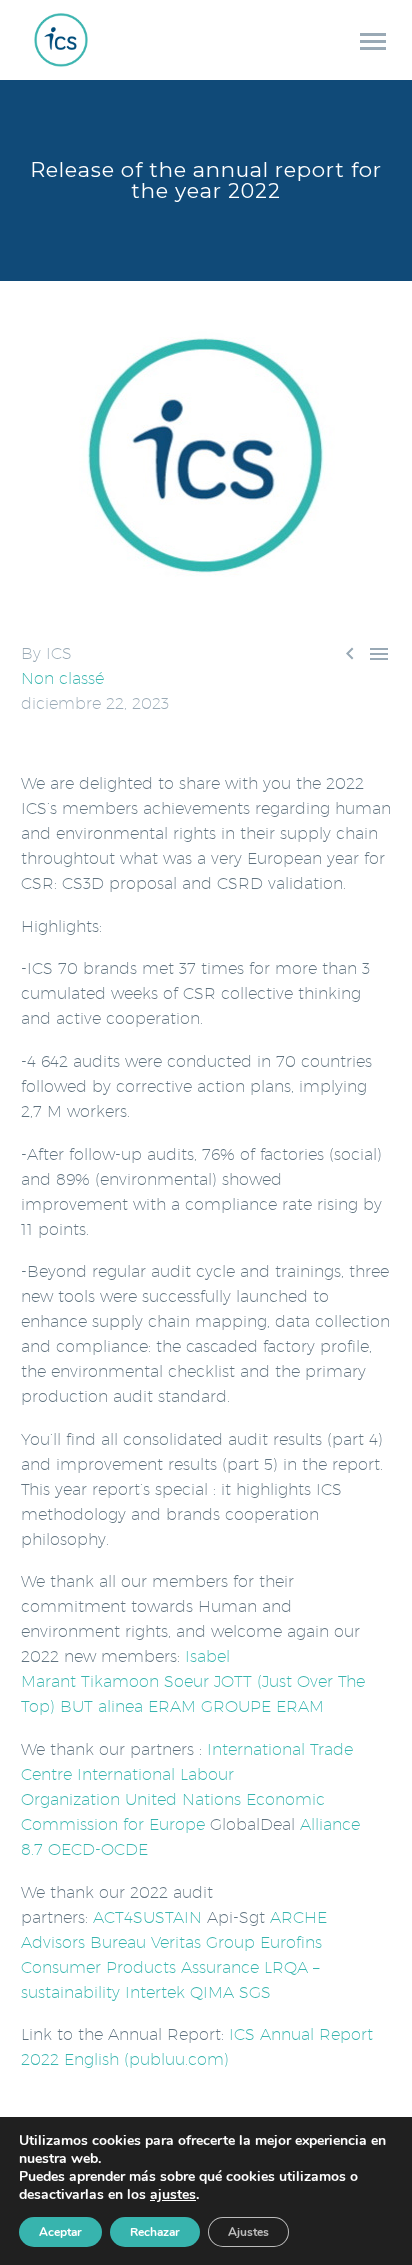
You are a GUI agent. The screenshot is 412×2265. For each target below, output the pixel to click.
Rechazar (155, 2232)
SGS (255, 1992)
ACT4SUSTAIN (147, 1917)
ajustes (173, 2195)
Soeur (186, 1681)
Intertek (155, 1992)
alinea (120, 1706)
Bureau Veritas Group (172, 1942)
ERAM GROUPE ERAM (236, 1706)
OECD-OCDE (98, 1849)
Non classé (62, 678)
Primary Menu (373, 42)
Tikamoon (120, 1681)
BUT (76, 1706)
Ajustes (248, 2232)
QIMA (212, 1992)
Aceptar (60, 2232)
